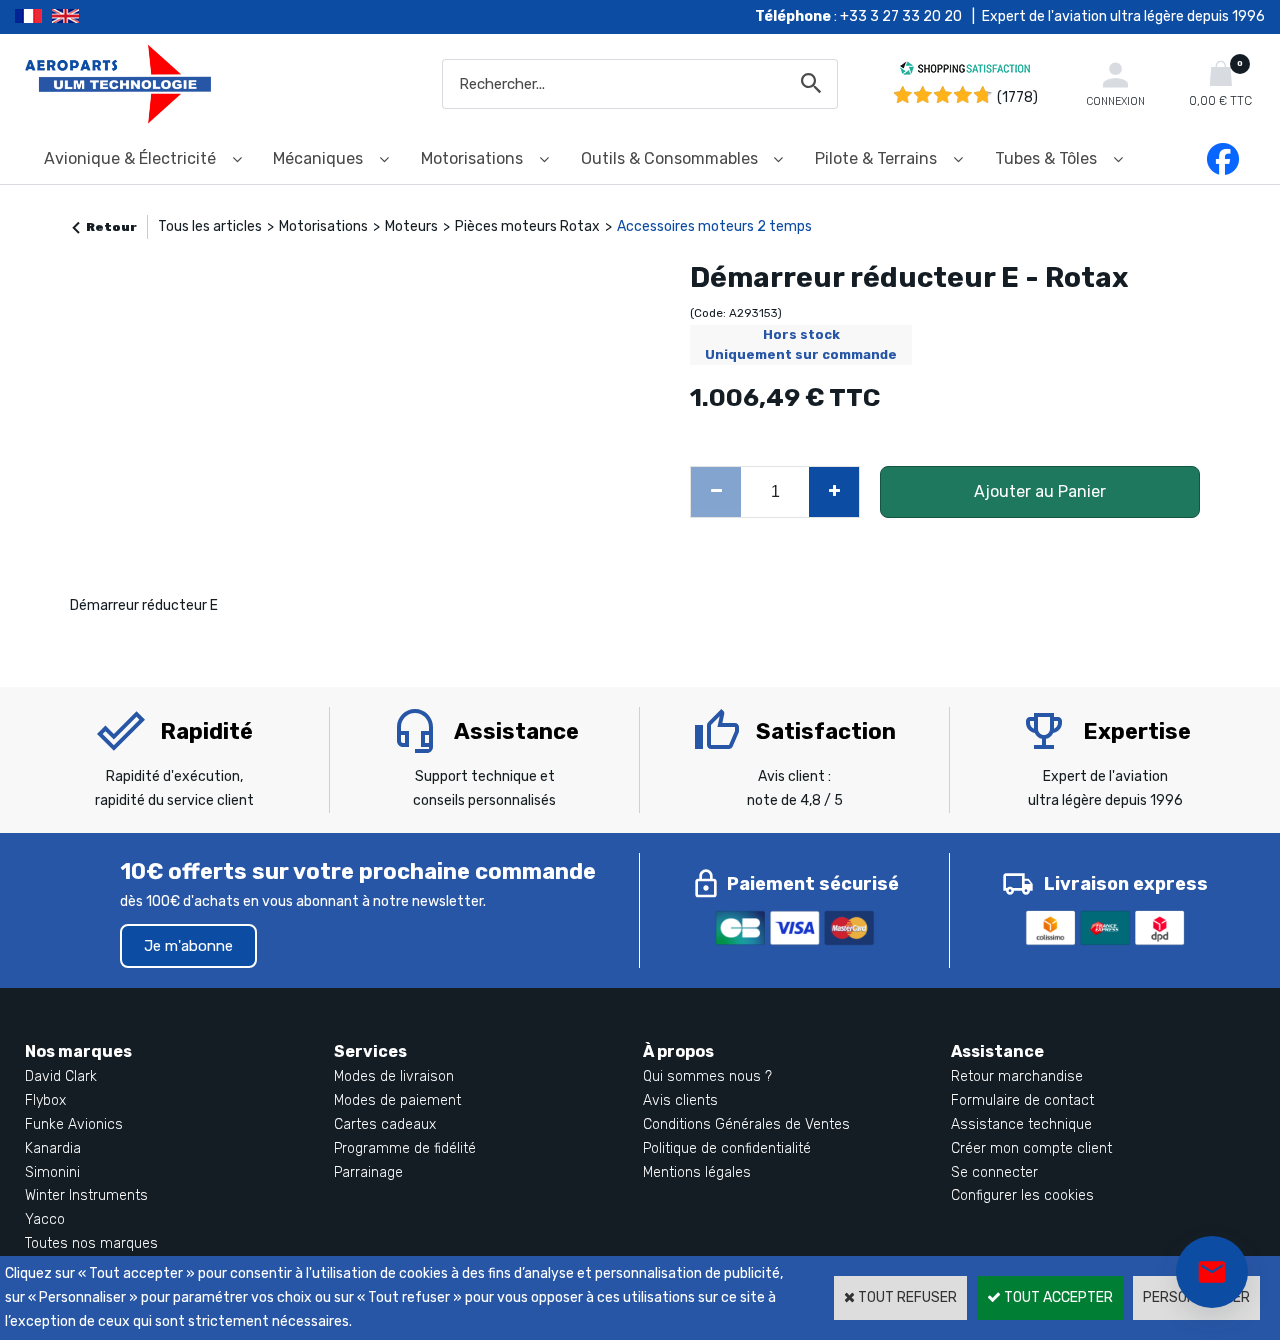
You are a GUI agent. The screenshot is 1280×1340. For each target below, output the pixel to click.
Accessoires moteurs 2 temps (714, 226)
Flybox (45, 1100)
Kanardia (53, 1148)
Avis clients (680, 1100)
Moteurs (411, 226)
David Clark (61, 1076)
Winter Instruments (86, 1195)
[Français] (33, 17)
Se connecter (994, 1172)
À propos (678, 1051)
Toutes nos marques (91, 1243)
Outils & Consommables (669, 158)
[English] (90, 17)
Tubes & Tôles (1046, 158)
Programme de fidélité (405, 1148)
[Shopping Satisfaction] (965, 71)
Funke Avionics (74, 1124)
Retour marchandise (1017, 1076)
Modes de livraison (394, 1076)
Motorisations (472, 158)
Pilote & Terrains (876, 158)
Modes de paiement (397, 1100)
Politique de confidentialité (727, 1148)
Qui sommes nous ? (707, 1076)
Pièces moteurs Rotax (527, 226)
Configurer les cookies (1022, 1195)
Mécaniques (318, 158)
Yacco (45, 1219)
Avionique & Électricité (130, 158)
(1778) (1017, 97)
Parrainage (368, 1172)
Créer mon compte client (1031, 1148)
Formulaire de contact (1022, 1100)
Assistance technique (1021, 1124)
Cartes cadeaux (385, 1124)
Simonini (52, 1172)
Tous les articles (210, 226)
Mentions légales (697, 1172)
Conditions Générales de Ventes (746, 1124)
